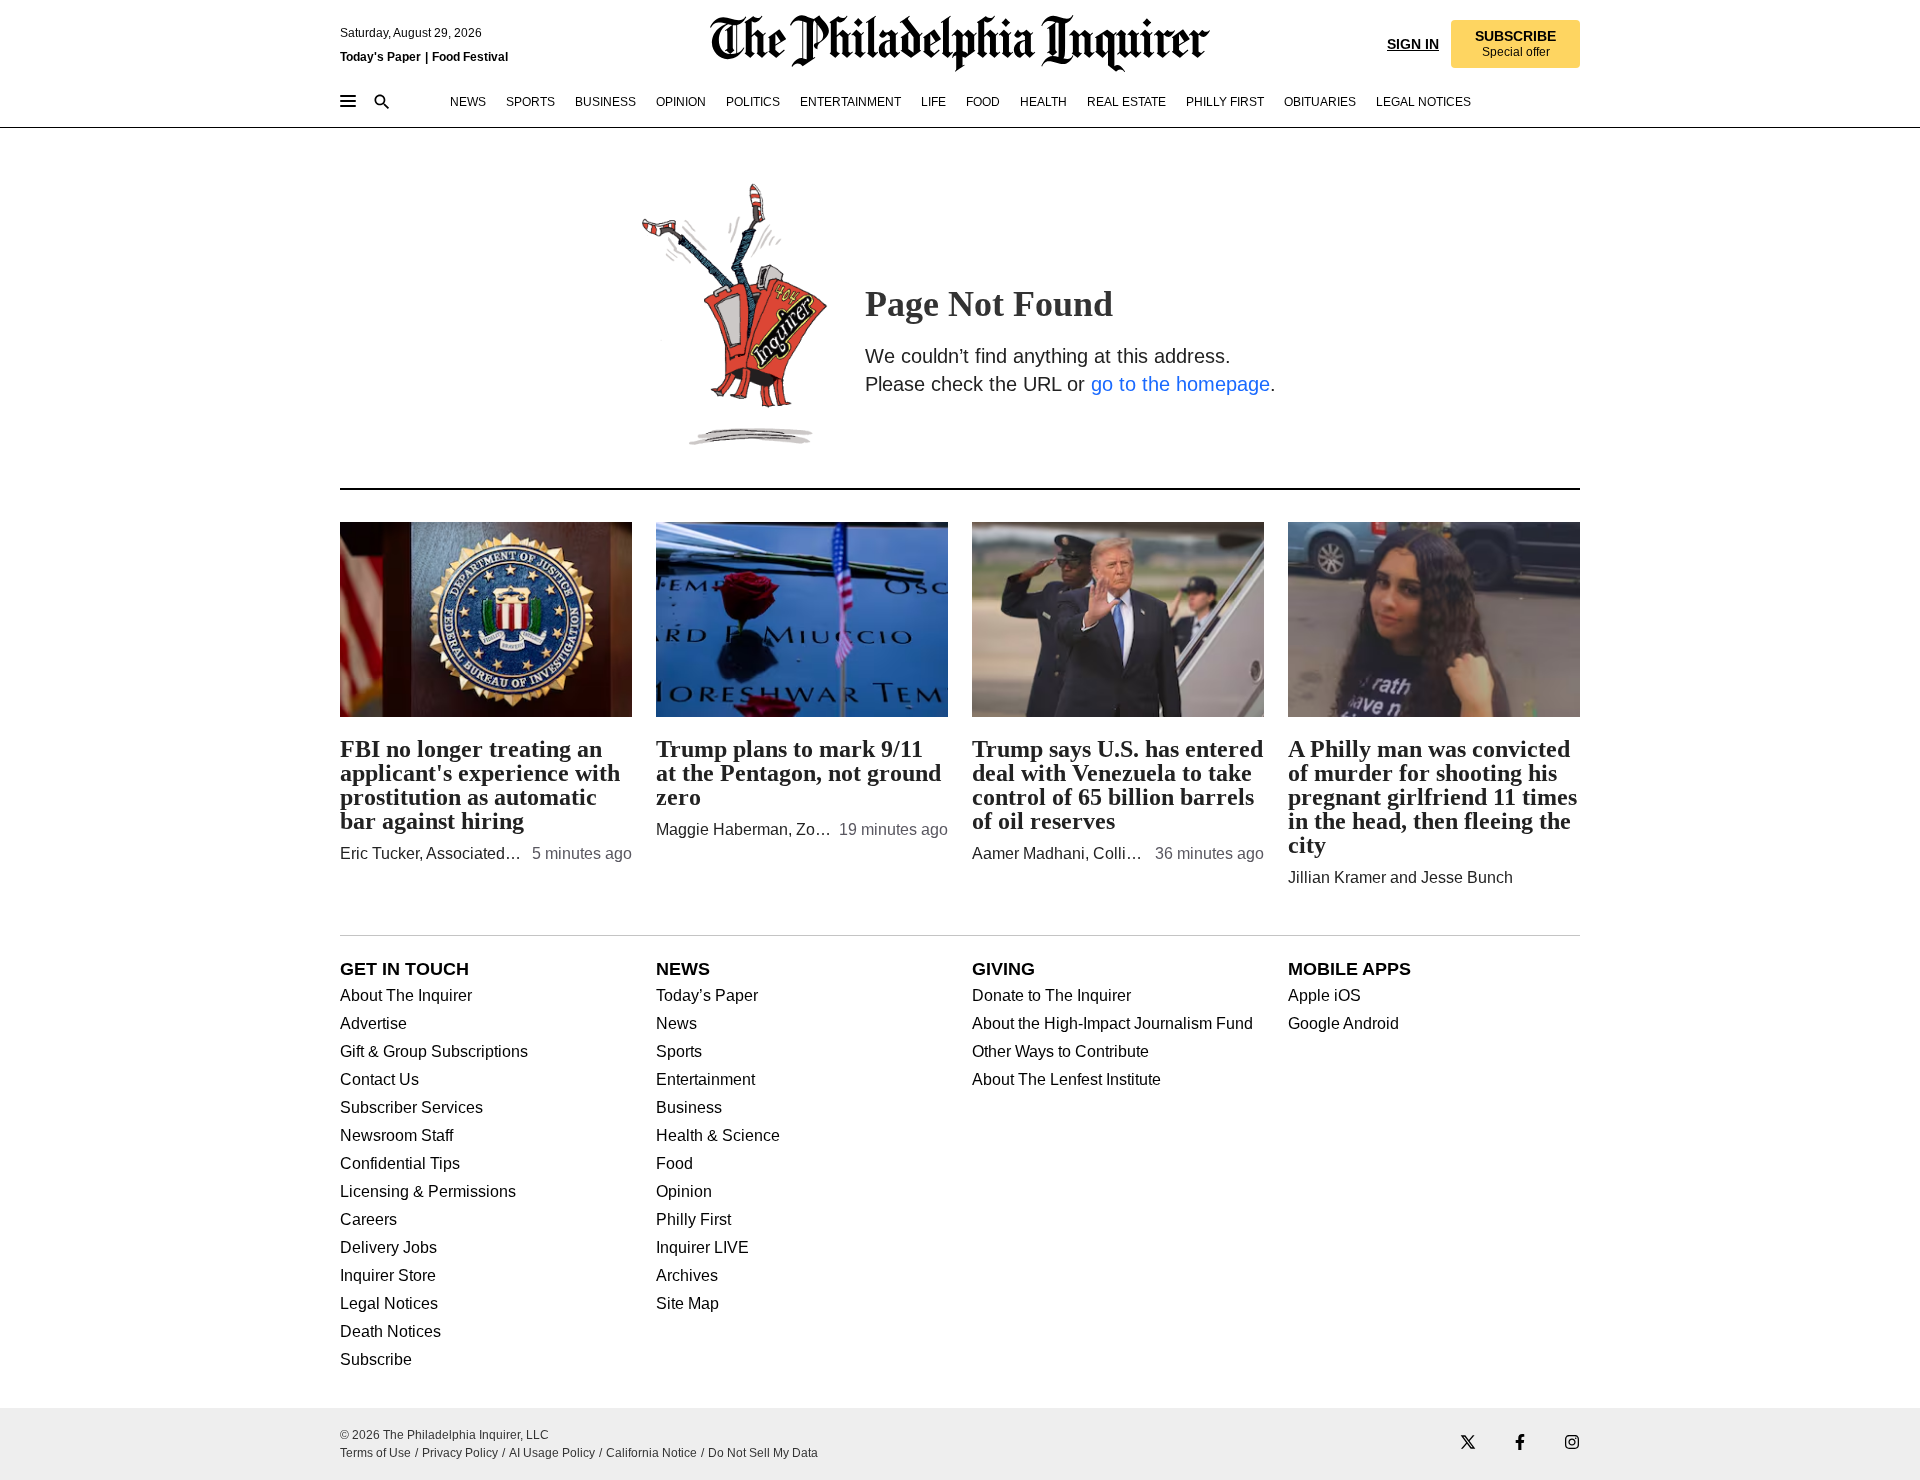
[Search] (382, 103)
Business (689, 1108)
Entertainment (705, 1080)
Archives (687, 1276)
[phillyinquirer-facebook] (1520, 1443)
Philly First (693, 1220)
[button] (1514, 44)
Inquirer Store (388, 1276)
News (676, 1024)
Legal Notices (389, 1304)
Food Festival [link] (470, 57)
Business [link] (605, 102)
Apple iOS (1324, 996)
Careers (368, 1220)
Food (674, 1164)
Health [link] (1043, 102)
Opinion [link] (681, 102)
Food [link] (983, 102)
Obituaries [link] (1320, 102)
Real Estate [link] (1126, 102)
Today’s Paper (707, 996)
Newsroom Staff (396, 1136)
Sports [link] (530, 102)
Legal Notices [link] (1423, 102)
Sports (679, 1052)
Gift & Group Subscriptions (434, 1052)
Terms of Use (375, 1453)
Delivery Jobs (388, 1248)
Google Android (1343, 1024)
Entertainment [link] (850, 102)
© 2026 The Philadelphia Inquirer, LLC (444, 1435)
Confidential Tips (400, 1164)
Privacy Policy (460, 1453)
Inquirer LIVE (702, 1248)
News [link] (468, 102)
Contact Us (379, 1080)
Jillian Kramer (1337, 877)
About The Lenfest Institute (1066, 1080)
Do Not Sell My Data (763, 1453)
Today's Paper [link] (380, 57)
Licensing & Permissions (428, 1192)
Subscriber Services (411, 1108)
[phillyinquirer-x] (1468, 1443)
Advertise (373, 1024)
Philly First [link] (1225, 102)
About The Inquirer (406, 996)
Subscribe (376, 1360)
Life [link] (933, 102)
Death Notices (390, 1332)
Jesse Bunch (1467, 877)
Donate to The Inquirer (1051, 996)
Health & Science (718, 1136)
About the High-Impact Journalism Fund (1112, 1024)
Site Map (687, 1304)
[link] (1514, 44)
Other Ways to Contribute (1060, 1052)
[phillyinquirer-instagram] (1572, 1443)
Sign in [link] (1411, 44)
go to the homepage (1180, 384)
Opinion (684, 1192)
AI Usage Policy (552, 1453)
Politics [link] (753, 102)
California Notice (651, 1453)
